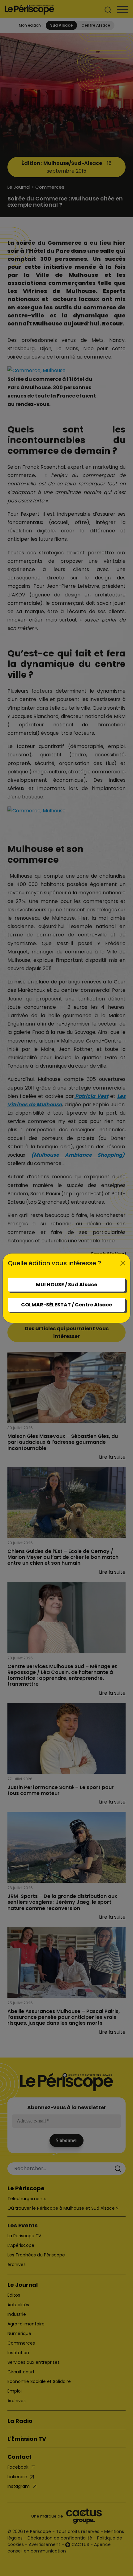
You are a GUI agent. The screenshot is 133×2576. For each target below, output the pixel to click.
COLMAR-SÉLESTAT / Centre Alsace (66, 1305)
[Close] (123, 1263)
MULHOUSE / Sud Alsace (66, 1285)
